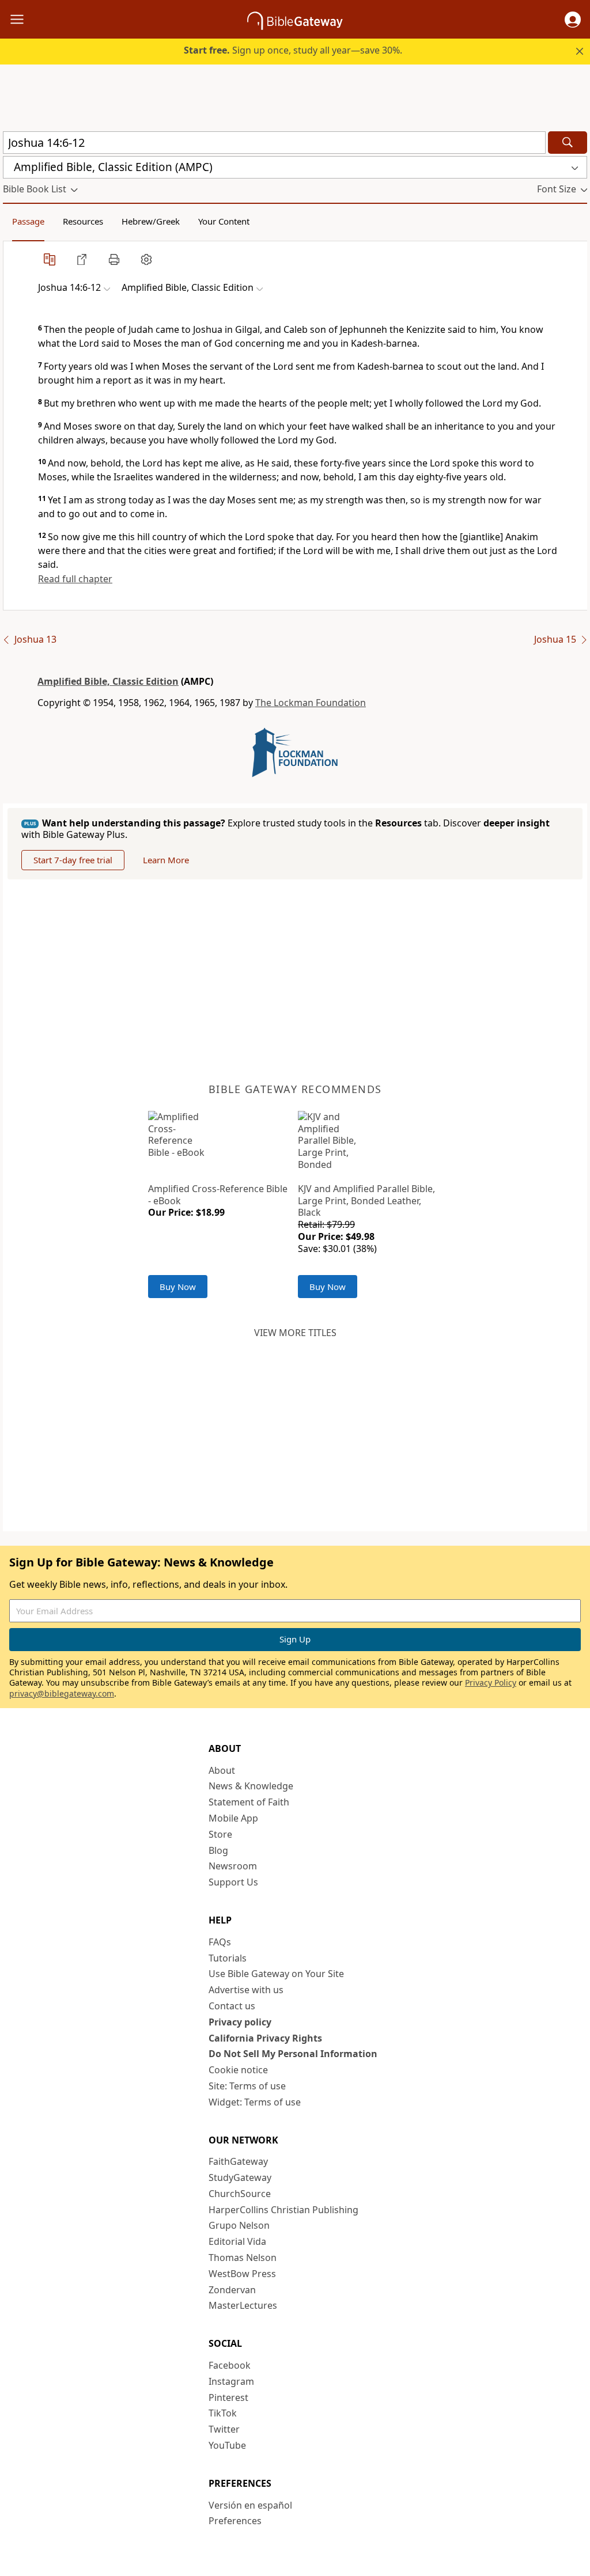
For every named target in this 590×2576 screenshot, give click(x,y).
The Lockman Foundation (311, 703)
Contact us (232, 2006)
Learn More (166, 860)
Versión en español (250, 2505)
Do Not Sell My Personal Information (293, 2054)
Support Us (233, 1882)
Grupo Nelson (239, 2225)
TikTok (223, 2413)
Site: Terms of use (247, 2086)
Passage (28, 221)
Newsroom (233, 1866)
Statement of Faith (249, 1802)
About (222, 1770)
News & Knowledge (251, 1786)
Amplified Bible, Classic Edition (108, 681)
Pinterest (228, 2397)
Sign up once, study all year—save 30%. (293, 50)
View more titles (295, 1333)
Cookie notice (238, 2070)
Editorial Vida (237, 2241)
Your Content (224, 221)
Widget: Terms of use (255, 2102)
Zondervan (232, 2290)
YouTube (227, 2445)
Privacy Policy (491, 1682)
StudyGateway (240, 2177)
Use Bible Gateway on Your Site (276, 1974)
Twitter (224, 2429)
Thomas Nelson (243, 2258)
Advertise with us (246, 1990)
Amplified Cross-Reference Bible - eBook (218, 1195)
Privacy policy (240, 2022)
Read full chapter (75, 579)
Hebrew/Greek (151, 221)
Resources (83, 221)
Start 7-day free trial (73, 860)
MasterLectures (243, 2305)
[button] (573, 20)
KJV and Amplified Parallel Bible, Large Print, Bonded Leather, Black (366, 1201)
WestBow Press (242, 2274)
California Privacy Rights (265, 2038)
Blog (218, 1850)
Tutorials (228, 1958)
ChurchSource (240, 2194)
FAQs (220, 1942)
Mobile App (233, 1818)
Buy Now (178, 1287)
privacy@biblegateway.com (62, 1693)
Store (220, 1834)
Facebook (230, 2365)
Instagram (231, 2381)
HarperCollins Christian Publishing (283, 2210)
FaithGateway (238, 2161)
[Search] (568, 143)
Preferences (235, 2521)
